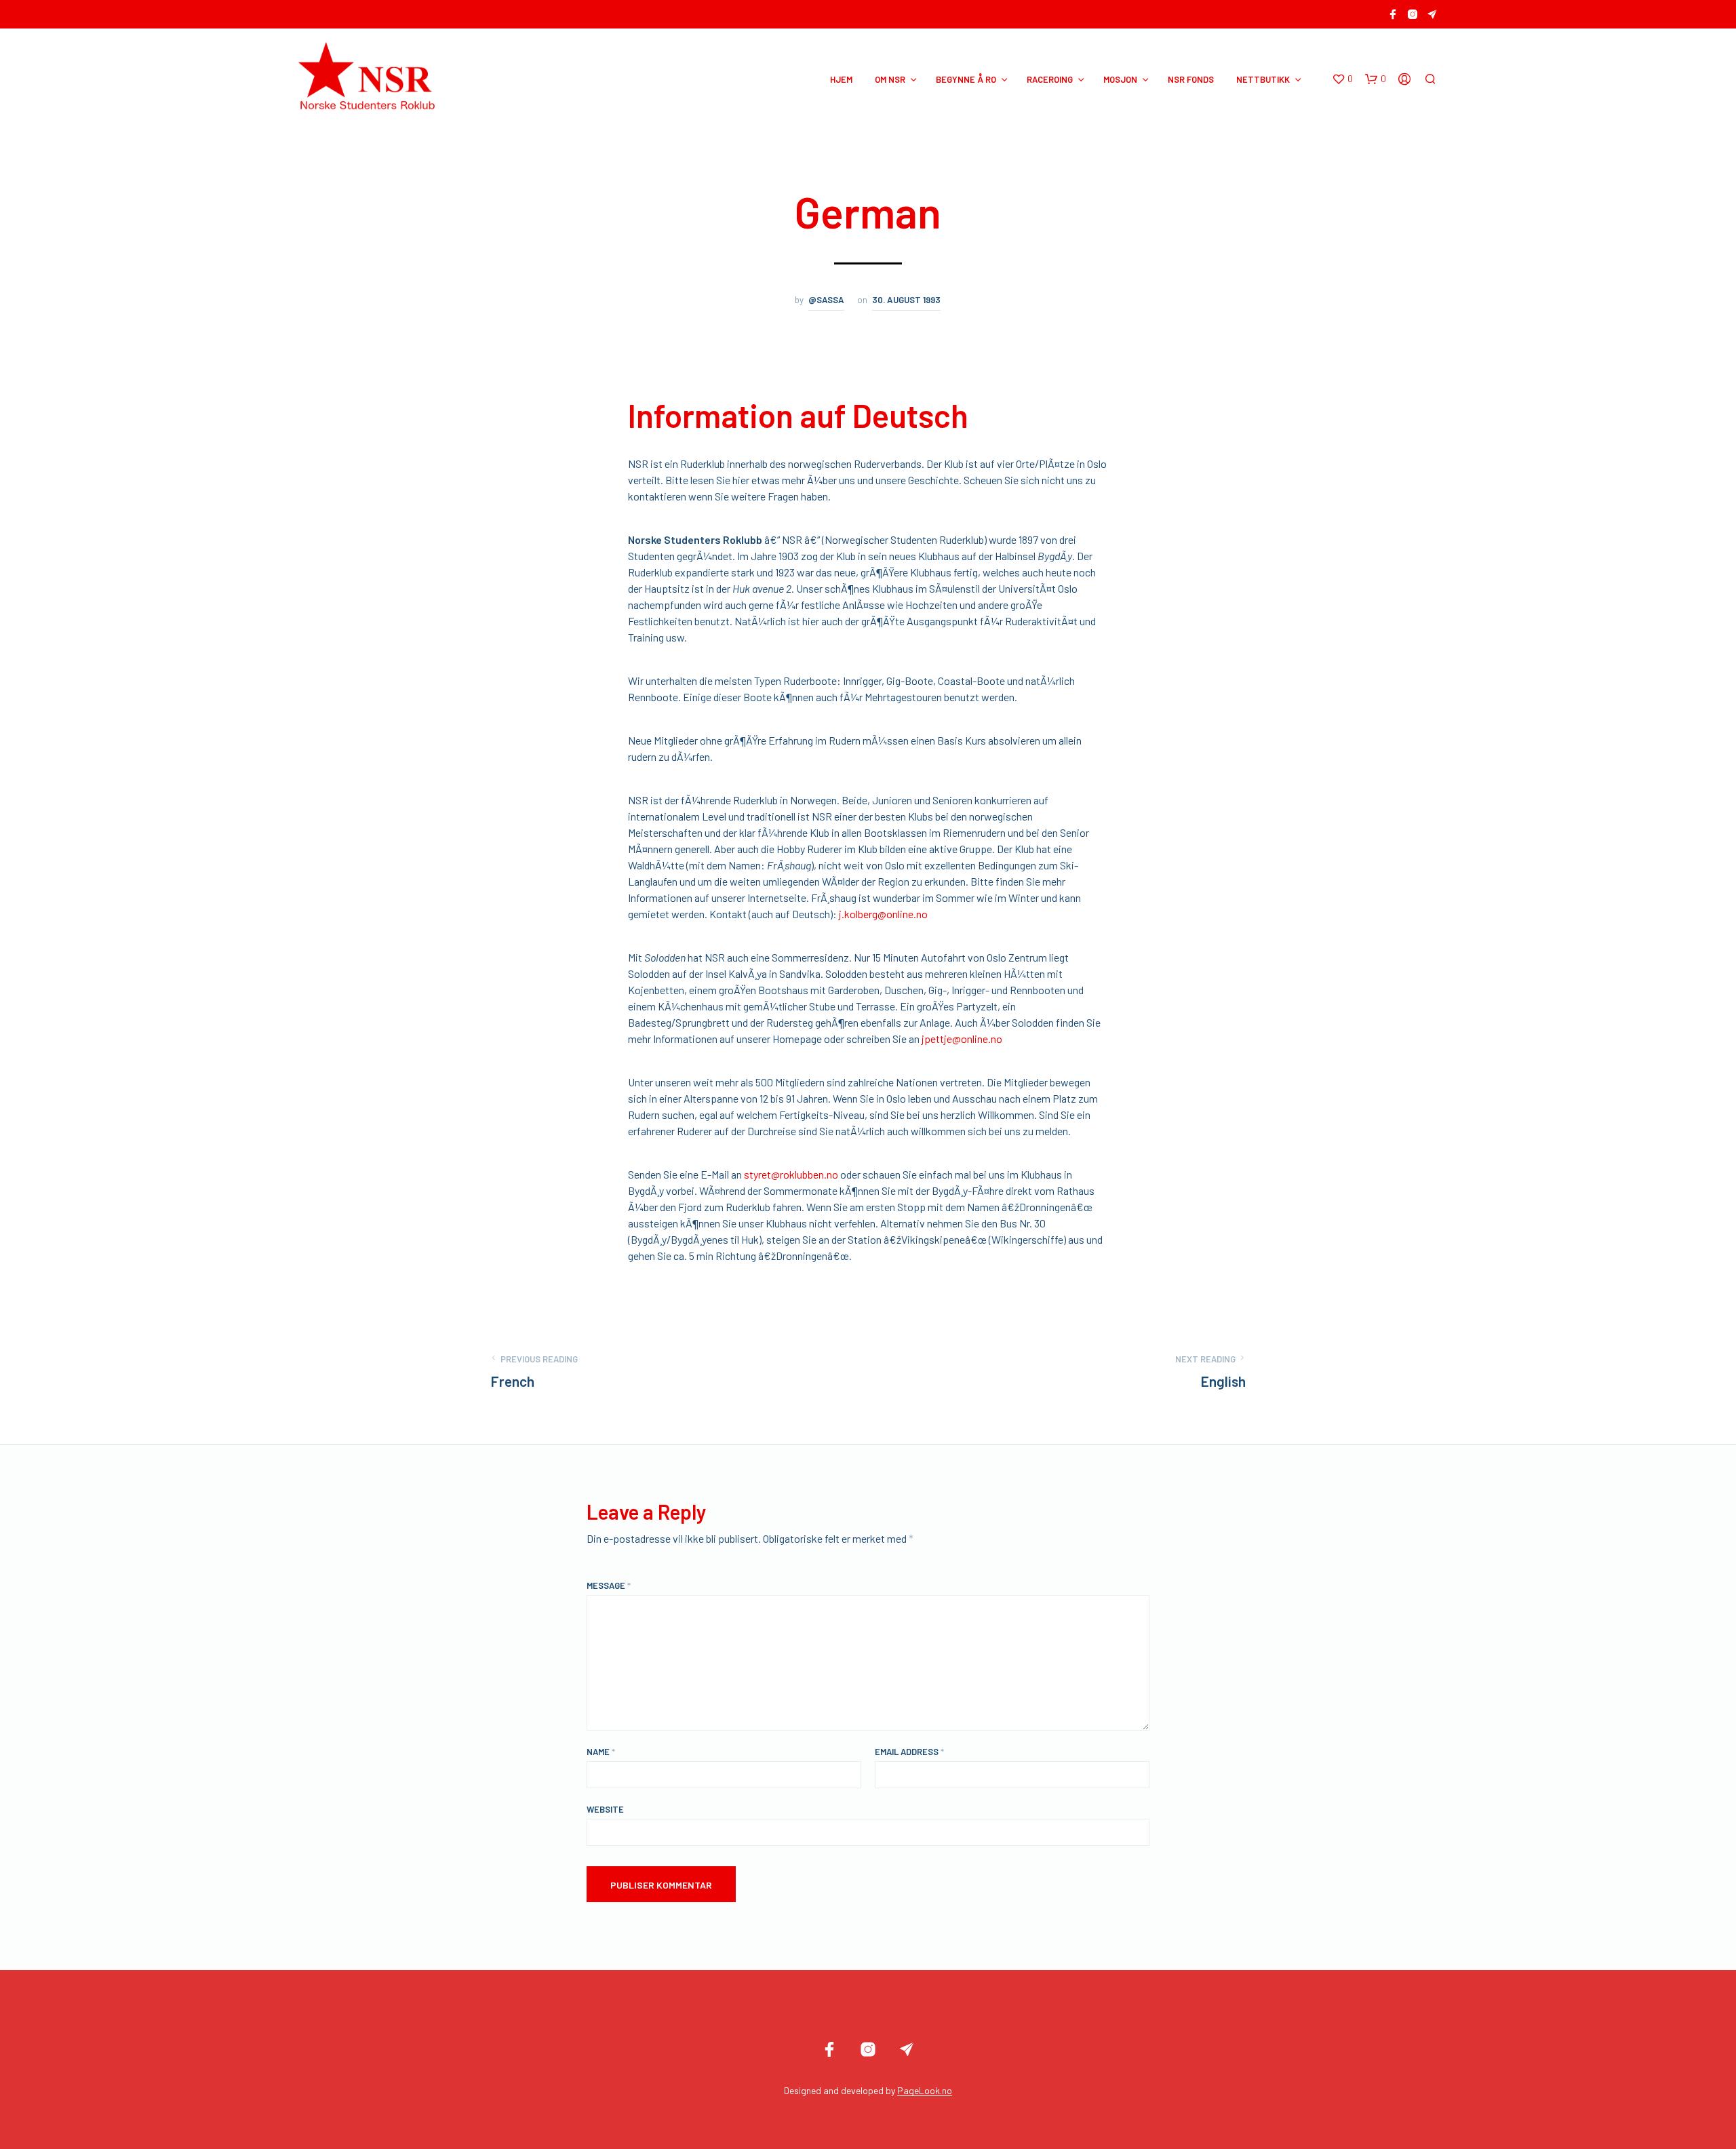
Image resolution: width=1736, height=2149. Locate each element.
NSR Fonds (1191, 79)
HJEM (841, 79)
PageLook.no (925, 2091)
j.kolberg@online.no (883, 914)
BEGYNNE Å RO (966, 79)
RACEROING (1050, 79)
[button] (1342, 79)
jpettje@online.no (962, 1039)
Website (605, 1809)
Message (609, 1585)
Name (601, 1752)
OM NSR (890, 79)
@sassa (826, 300)
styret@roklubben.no (791, 1174)
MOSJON (1120, 79)
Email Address (909, 1752)
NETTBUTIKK (1263, 79)
